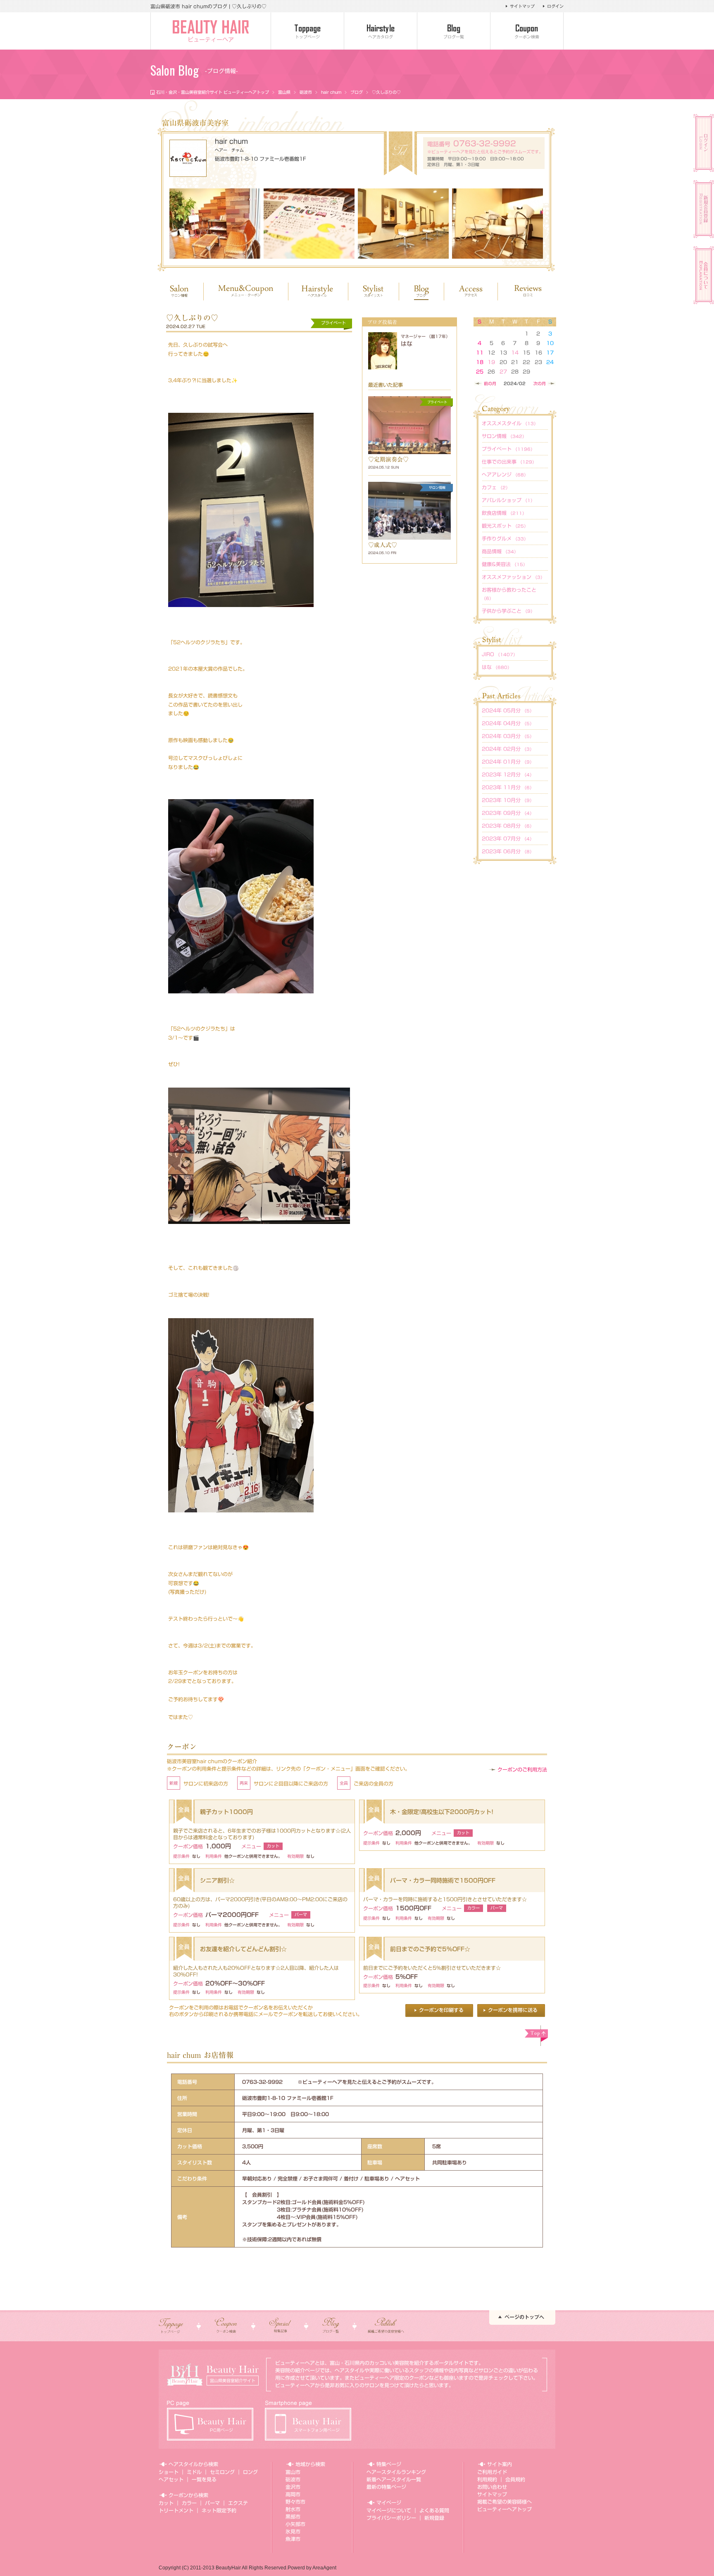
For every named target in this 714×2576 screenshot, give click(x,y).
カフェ (496, 487)
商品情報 (500, 551)
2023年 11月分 (508, 787)
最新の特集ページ (386, 2487)
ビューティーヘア (211, 40)
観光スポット (505, 526)
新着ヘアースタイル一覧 (394, 2479)
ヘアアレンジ (505, 474)
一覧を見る (204, 2479)
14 (515, 352)
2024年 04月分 (508, 723)
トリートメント (176, 2510)
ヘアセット (171, 2479)
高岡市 (293, 2494)
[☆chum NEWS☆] (309, 224)
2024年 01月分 (508, 762)
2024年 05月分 (508, 710)
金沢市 (293, 2487)
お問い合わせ (492, 2487)
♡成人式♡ (383, 545)
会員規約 (515, 2479)
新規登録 (434, 2518)
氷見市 (293, 2531)
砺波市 (306, 92)
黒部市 (293, 2516)
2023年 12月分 (508, 774)
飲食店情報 (504, 513)
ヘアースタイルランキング (396, 2472)
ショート (169, 2472)
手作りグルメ (505, 538)
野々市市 (295, 2502)
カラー (189, 2503)
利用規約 (487, 2479)
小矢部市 (295, 2524)
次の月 (540, 383)
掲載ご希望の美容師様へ (505, 2502)
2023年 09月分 (508, 813)
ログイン (555, 6)
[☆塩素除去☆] (497, 224)
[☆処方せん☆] (215, 224)
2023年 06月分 (508, 851)
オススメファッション (513, 577)
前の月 (490, 383)
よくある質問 (434, 2510)
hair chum (331, 92)
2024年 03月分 (508, 736)
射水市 (293, 2509)
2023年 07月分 (508, 838)
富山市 (293, 2472)
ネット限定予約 (219, 2510)
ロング (250, 2472)
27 (503, 371)
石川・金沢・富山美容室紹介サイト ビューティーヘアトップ (213, 92)
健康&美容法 (505, 564)
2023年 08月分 (508, 826)
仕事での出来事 (509, 462)
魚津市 (293, 2539)
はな (407, 344)
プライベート (508, 449)
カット (166, 2503)
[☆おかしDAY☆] (403, 224)
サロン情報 (504, 436)
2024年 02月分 (508, 749)
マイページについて (389, 2510)
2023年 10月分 (508, 800)
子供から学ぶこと (508, 611)
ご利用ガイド (492, 2472)
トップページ (307, 37)
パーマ (212, 2503)
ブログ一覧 (454, 37)
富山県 (284, 92)
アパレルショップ (508, 500)
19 (491, 362)
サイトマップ (522, 6)
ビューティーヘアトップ (505, 2509)
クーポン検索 (527, 37)
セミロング (222, 2472)
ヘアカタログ (381, 37)
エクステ (238, 2503)
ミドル (194, 2472)
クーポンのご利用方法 (522, 1769)
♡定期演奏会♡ (388, 459)
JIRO (500, 654)
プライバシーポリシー (391, 2518)
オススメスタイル (510, 423)
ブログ (357, 92)
